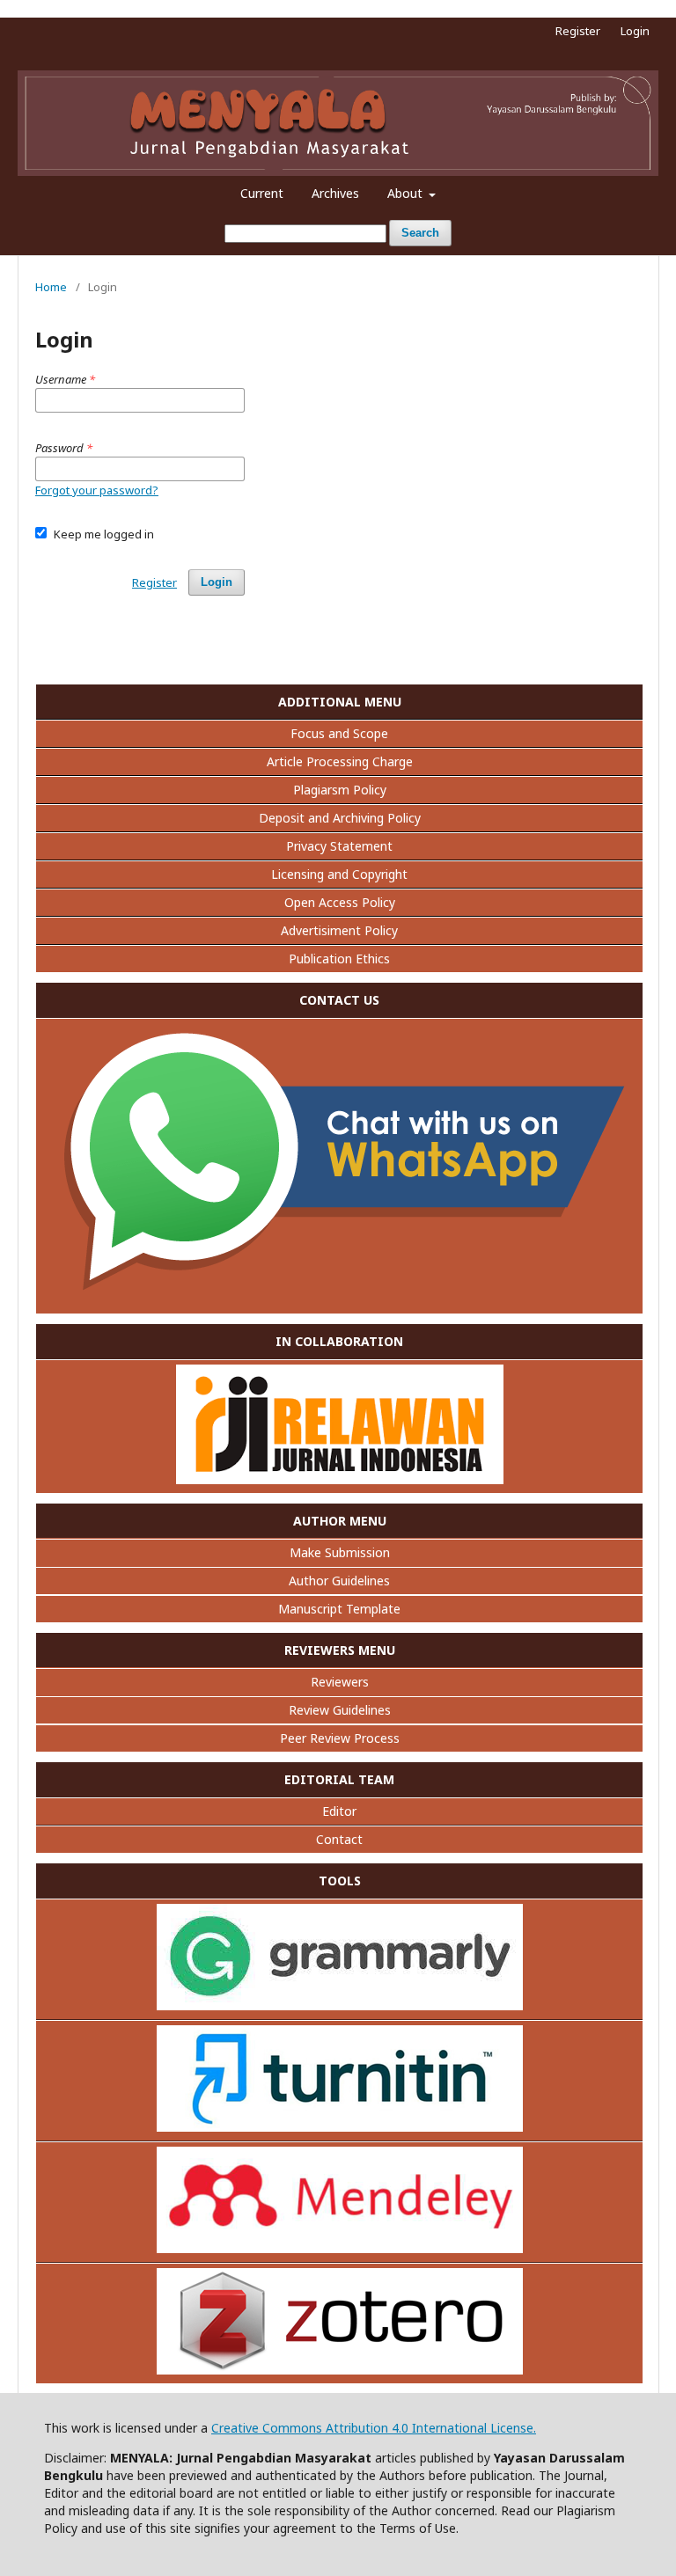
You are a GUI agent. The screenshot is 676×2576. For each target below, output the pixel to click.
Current (262, 193)
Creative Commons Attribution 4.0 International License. (374, 2428)
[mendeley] (340, 2248)
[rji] (340, 1479)
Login (635, 31)
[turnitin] (340, 2127)
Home (51, 287)
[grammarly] (340, 2005)
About (407, 193)
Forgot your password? (97, 490)
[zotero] (340, 2370)
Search (420, 233)
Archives (335, 193)
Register (578, 31)
